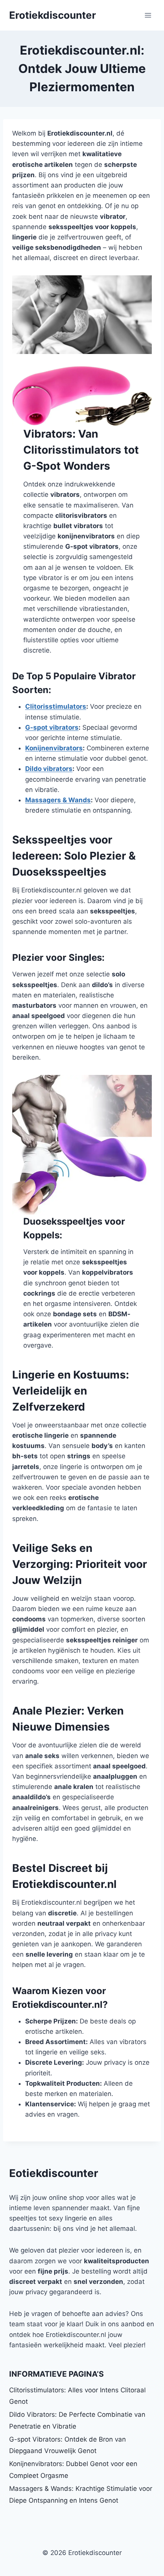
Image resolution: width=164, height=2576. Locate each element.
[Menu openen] (148, 15)
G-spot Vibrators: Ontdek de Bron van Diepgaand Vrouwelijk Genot (68, 2445)
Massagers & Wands (58, 800)
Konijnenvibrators (54, 748)
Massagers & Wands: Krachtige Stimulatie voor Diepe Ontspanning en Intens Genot (81, 2494)
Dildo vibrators (49, 769)
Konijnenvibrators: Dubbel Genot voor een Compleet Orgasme (73, 2470)
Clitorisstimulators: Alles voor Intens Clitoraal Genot (77, 2396)
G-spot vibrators (52, 727)
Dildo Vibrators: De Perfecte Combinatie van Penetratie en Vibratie (77, 2420)
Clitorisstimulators (56, 706)
